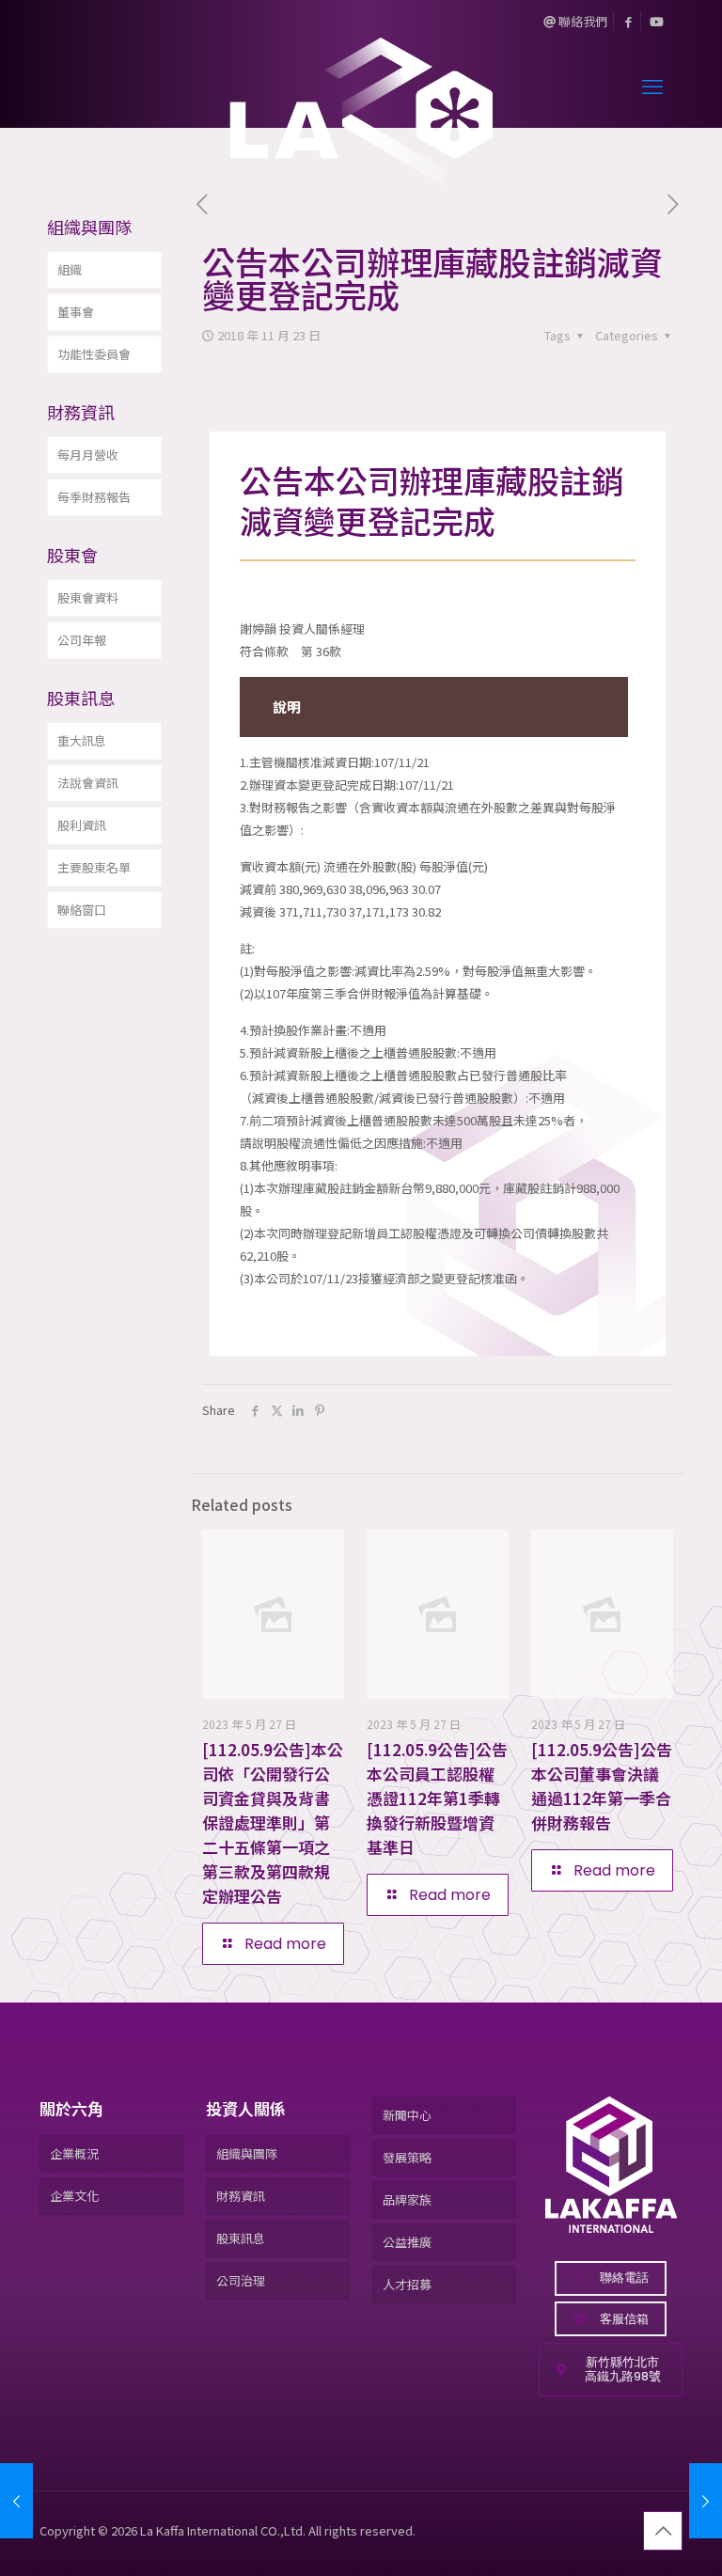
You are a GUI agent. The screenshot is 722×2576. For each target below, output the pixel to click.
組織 (70, 269)
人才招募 (407, 2284)
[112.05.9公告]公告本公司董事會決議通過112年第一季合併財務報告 (602, 1786)
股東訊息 (241, 2238)
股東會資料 (88, 597)
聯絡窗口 (82, 910)
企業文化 (74, 2196)
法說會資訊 (88, 783)
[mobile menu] (652, 85)
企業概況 (74, 2153)
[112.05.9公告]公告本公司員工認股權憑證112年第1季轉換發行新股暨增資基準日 (437, 1798)
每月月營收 (88, 455)
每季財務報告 (94, 497)
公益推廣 (407, 2242)
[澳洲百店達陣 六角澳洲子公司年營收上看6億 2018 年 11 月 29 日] (706, 2501)
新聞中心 (407, 2115)
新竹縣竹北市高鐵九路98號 (623, 2370)
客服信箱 (624, 2319)
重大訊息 (82, 740)
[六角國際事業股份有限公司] (361, 85)
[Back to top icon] (663, 2531)
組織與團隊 (247, 2153)
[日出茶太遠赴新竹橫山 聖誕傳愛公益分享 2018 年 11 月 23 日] (16, 2501)
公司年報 (82, 640)
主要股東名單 (94, 867)
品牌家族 (407, 2199)
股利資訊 (82, 825)
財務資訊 (241, 2196)
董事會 (76, 312)
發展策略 (407, 2157)
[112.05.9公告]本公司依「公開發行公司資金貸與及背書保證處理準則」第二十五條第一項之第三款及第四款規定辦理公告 (273, 1822)
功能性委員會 (94, 354)
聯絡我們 (581, 21)
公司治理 (241, 2280)
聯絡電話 (624, 2278)
